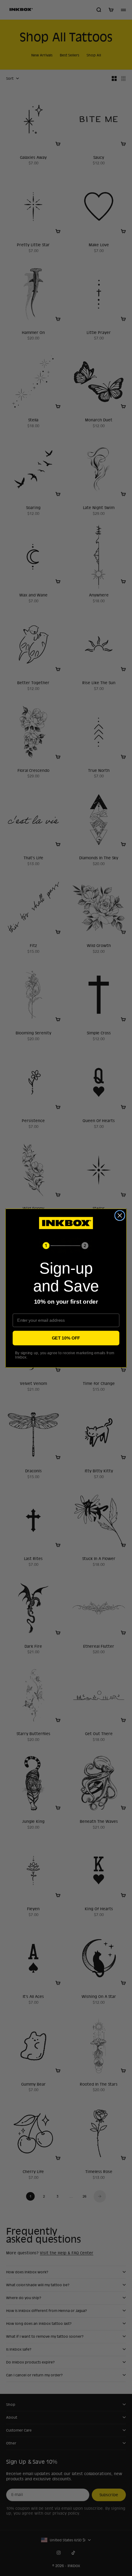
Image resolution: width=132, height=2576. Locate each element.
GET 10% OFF (66, 1338)
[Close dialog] (120, 1215)
